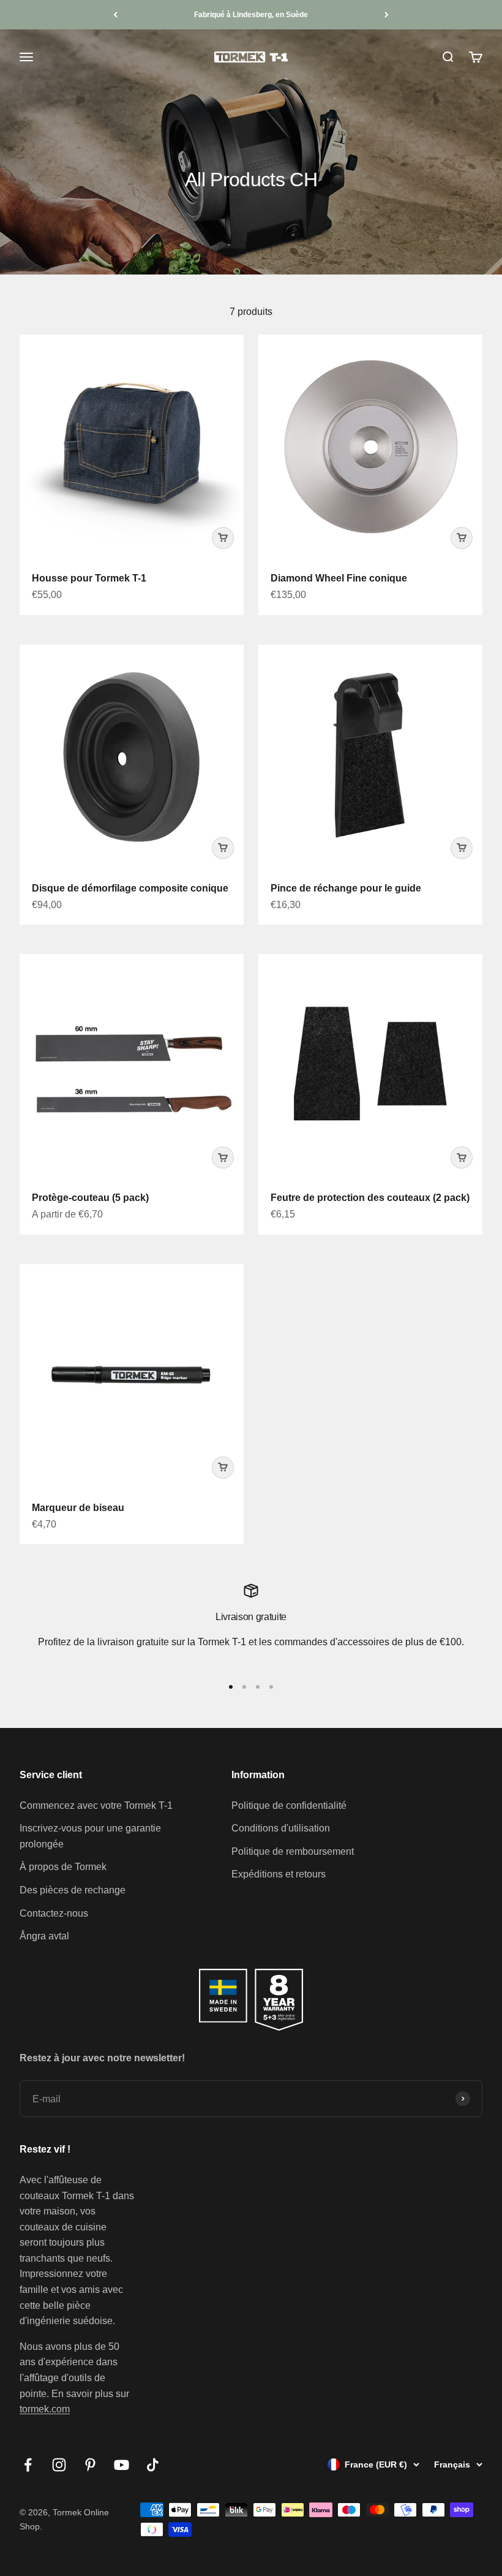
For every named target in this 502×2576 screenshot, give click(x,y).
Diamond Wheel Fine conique (339, 578)
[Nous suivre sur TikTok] (153, 2465)
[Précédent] (115, 15)
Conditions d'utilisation (281, 1828)
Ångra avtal (44, 1936)
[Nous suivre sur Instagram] (59, 2465)
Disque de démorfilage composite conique (130, 888)
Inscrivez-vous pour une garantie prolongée (90, 1836)
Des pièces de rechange (73, 1890)
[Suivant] (387, 15)
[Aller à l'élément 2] (244, 1687)
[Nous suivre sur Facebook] (28, 2465)
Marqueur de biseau (78, 1508)
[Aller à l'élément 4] (271, 1687)
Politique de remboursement (293, 1851)
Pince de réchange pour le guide (346, 888)
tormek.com (45, 2409)
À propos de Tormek (63, 1867)
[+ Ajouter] (223, 538)
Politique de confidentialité (289, 1805)
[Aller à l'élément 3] (258, 1687)
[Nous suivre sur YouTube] (122, 2465)
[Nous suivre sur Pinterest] (90, 2465)
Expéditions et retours (279, 1874)
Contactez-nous (54, 1913)
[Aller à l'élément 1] (231, 1687)
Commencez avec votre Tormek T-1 (96, 1805)
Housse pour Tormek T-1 (89, 578)
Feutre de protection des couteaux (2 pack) (370, 1198)
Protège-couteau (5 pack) (90, 1198)
